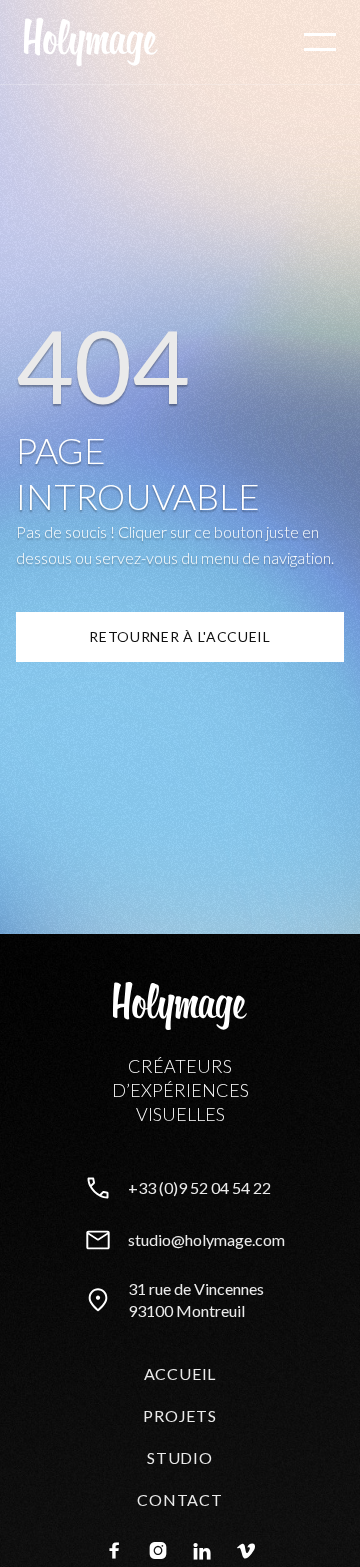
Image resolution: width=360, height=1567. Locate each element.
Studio (180, 1457)
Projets (180, 1415)
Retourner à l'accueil (180, 636)
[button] (320, 42)
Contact (180, 1499)
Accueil (180, 1373)
